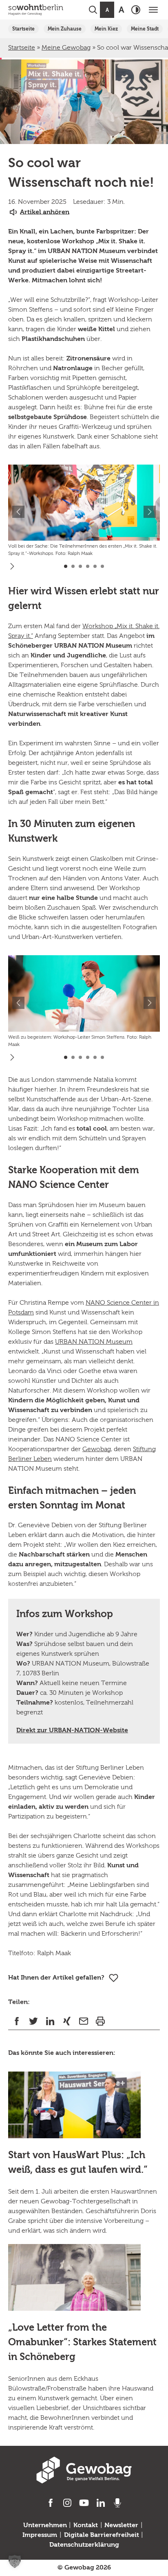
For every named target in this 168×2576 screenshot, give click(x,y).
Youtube (84, 2503)
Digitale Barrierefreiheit (102, 2535)
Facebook (17, 2021)
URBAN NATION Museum (94, 1342)
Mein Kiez (106, 29)
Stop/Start (12, 566)
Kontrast (136, 10)
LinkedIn (50, 2021)
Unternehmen (45, 2526)
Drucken (100, 2021)
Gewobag (97, 1450)
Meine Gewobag (66, 48)
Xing (67, 2021)
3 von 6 (80, 566)
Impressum (40, 2535)
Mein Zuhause (65, 29)
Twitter (33, 2021)
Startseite (23, 29)
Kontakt (86, 2526)
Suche (93, 10)
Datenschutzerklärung (84, 2545)
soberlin (36, 10)
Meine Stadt (145, 29)
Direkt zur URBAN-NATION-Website (72, 1731)
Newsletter (121, 2526)
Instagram (67, 2503)
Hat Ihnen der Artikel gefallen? (56, 1978)
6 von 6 (102, 566)
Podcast (118, 2503)
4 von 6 (88, 566)
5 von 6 (95, 566)
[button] (15, 2561)
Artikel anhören (45, 212)
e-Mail (83, 2021)
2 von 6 (73, 566)
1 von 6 (66, 566)
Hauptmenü (153, 10)
